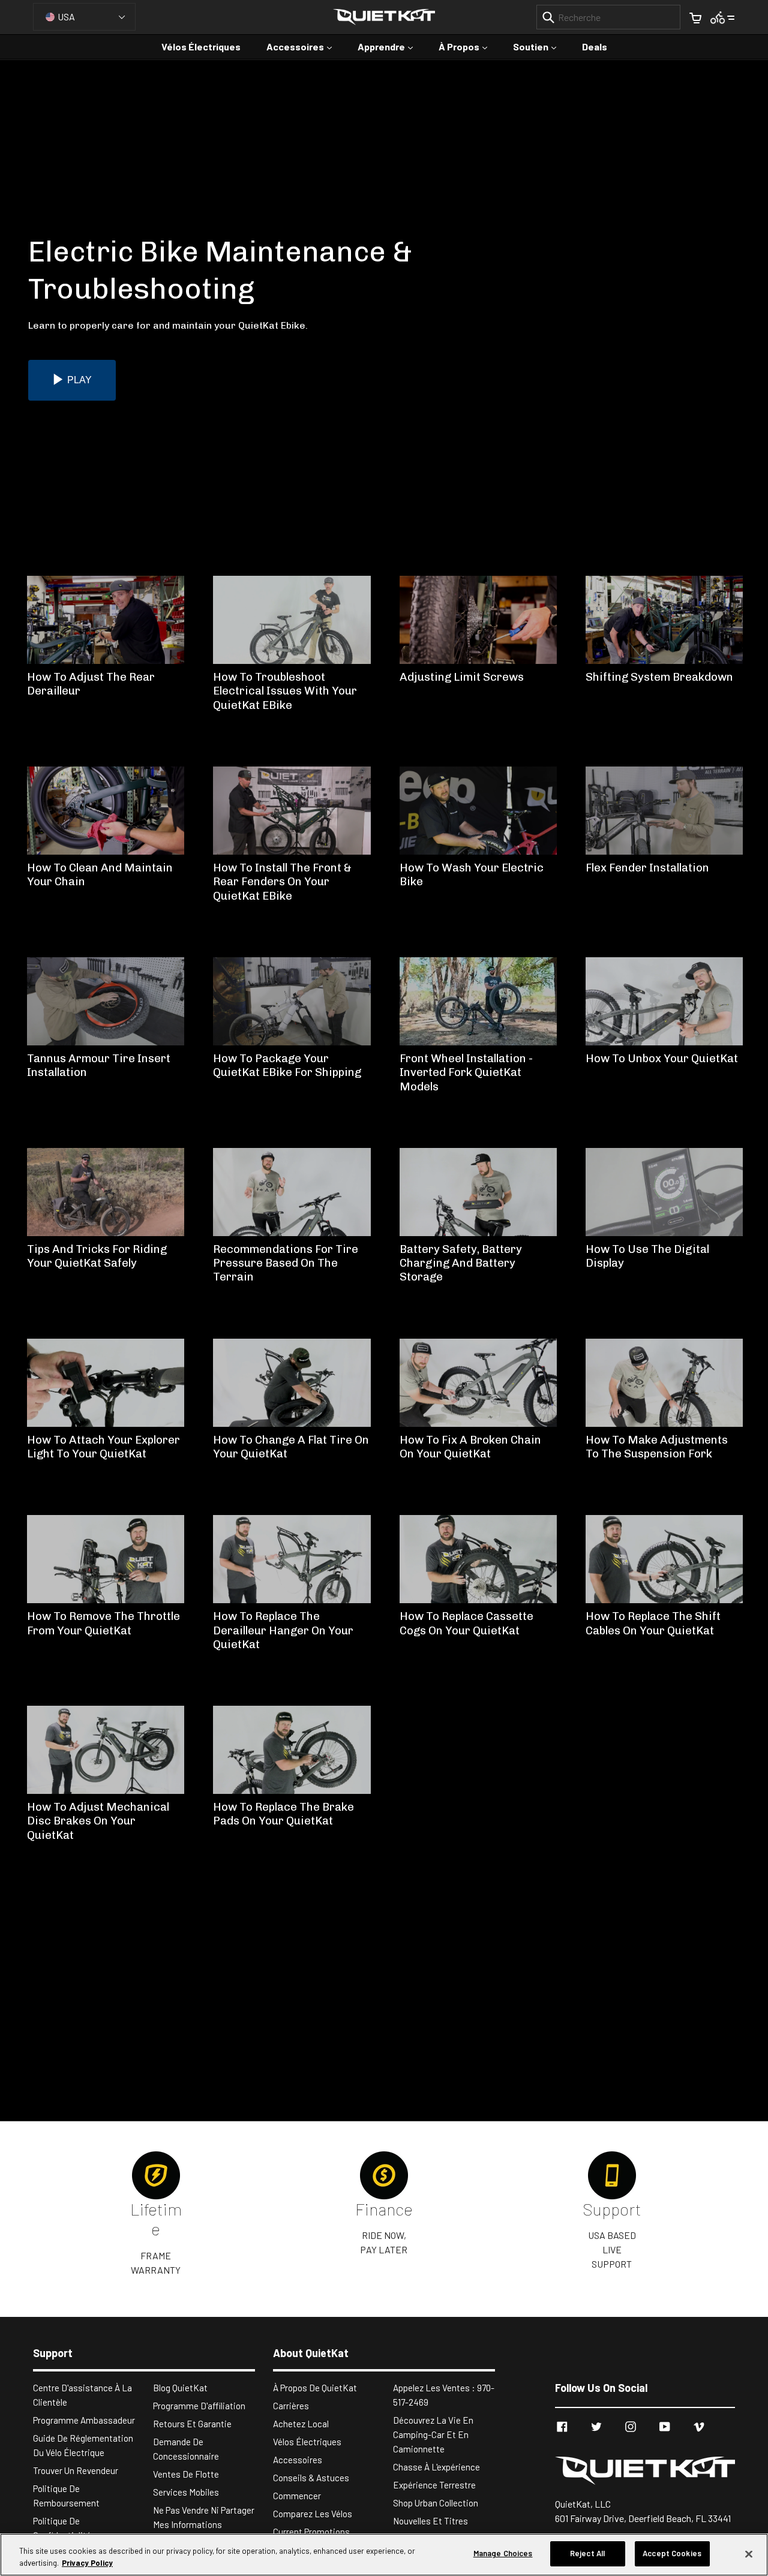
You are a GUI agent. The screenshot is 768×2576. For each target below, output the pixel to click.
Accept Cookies (672, 2553)
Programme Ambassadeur (84, 2420)
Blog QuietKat (180, 2388)
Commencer (297, 2496)
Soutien (541, 46)
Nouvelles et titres (430, 2521)
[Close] (749, 2554)
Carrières (291, 2406)
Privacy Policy (87, 2563)
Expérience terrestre (434, 2485)
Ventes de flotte (186, 2474)
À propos (469, 46)
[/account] (723, 16)
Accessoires (305, 46)
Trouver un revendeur (76, 2470)
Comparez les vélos (313, 2514)
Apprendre (391, 46)
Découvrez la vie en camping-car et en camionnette (433, 2434)
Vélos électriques (201, 46)
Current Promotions (311, 2532)
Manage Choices (503, 2553)
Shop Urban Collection (436, 2503)
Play (79, 380)
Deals (595, 46)
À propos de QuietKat (315, 2388)
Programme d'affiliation (199, 2406)
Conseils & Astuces (311, 2478)
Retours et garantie (192, 2424)
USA (66, 16)
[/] (645, 2471)
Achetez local (301, 2424)
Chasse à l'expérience (436, 2467)
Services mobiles (186, 2492)
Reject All (587, 2553)
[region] (384, 2555)
